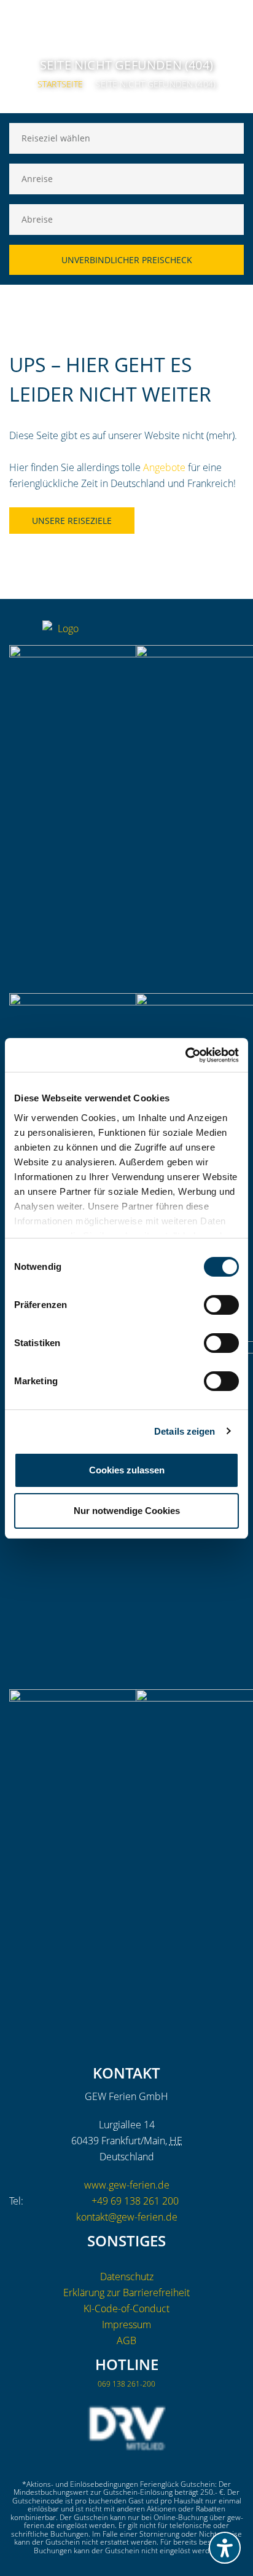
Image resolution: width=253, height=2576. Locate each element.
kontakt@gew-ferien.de (127, 2217)
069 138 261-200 (126, 2384)
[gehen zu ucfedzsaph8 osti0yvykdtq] (235, 633)
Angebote (164, 467)
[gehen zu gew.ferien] (185, 633)
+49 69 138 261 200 (135, 2201)
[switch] (221, 1305)
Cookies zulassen (127, 1470)
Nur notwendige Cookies (127, 1511)
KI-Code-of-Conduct (126, 2308)
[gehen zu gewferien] (210, 633)
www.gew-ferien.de (127, 2185)
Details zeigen (185, 1431)
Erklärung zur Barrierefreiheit (126, 2293)
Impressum (126, 2324)
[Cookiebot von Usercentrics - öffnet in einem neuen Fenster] (185, 1055)
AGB (126, 2340)
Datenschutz (127, 2277)
